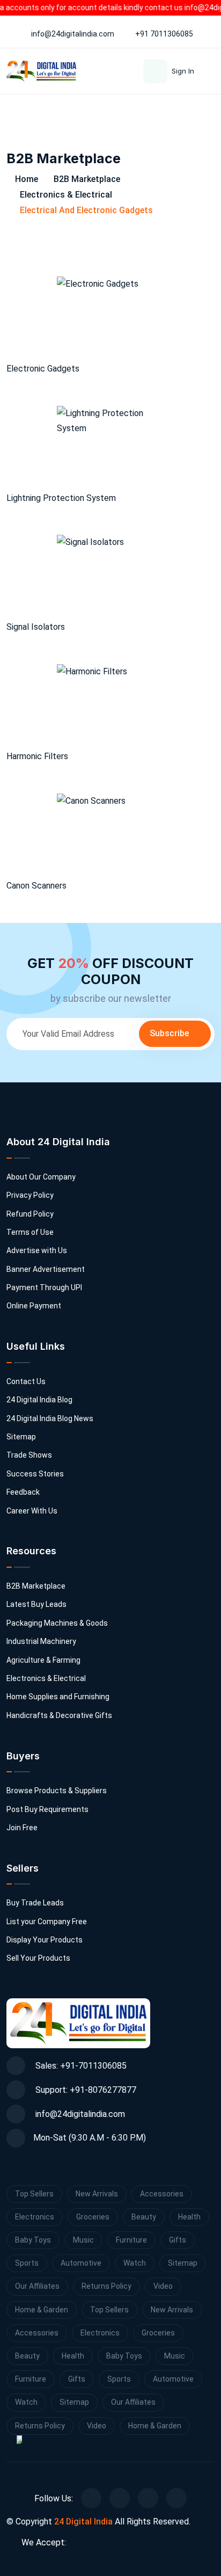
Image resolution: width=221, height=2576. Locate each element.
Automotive (81, 2263)
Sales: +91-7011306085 (80, 2066)
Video (163, 2286)
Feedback (23, 1492)
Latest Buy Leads (36, 1604)
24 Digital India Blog (39, 1400)
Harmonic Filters (37, 756)
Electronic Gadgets (43, 369)
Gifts (178, 2240)
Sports (27, 2263)
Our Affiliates (37, 2286)
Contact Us (26, 1381)
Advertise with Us (37, 1250)
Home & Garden (42, 2310)
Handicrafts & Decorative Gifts (59, 1715)
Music (83, 2240)
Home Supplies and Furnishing (58, 1697)
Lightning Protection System (61, 498)
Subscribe (170, 1033)
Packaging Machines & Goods (57, 1623)
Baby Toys (33, 2240)
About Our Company (41, 1177)
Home (25, 179)
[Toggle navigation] (209, 109)
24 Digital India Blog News (50, 1418)
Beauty (144, 2217)
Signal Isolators (36, 627)
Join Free (22, 1828)
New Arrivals (97, 2194)
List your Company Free (47, 1922)
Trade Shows (29, 1455)
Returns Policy (106, 2286)
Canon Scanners (36, 886)
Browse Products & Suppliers (57, 1791)
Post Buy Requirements (47, 1809)
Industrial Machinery (41, 1641)
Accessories (162, 2194)
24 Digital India (83, 2522)
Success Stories (35, 1474)
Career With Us (32, 1511)
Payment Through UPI (44, 1287)
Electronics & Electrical (66, 195)
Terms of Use (30, 1232)
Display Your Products (45, 1940)
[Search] (186, 109)
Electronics (35, 2217)
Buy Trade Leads (35, 1903)
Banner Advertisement (46, 1269)
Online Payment (34, 1306)
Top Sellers (34, 2194)
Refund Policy (30, 1214)
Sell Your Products (38, 1958)
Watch (135, 2263)
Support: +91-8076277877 (85, 2090)
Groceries (93, 2217)
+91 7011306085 (164, 34)
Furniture (131, 2240)
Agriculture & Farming (43, 1660)
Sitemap (21, 1437)
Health (189, 2217)
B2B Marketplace (87, 179)
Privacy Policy (30, 1195)
